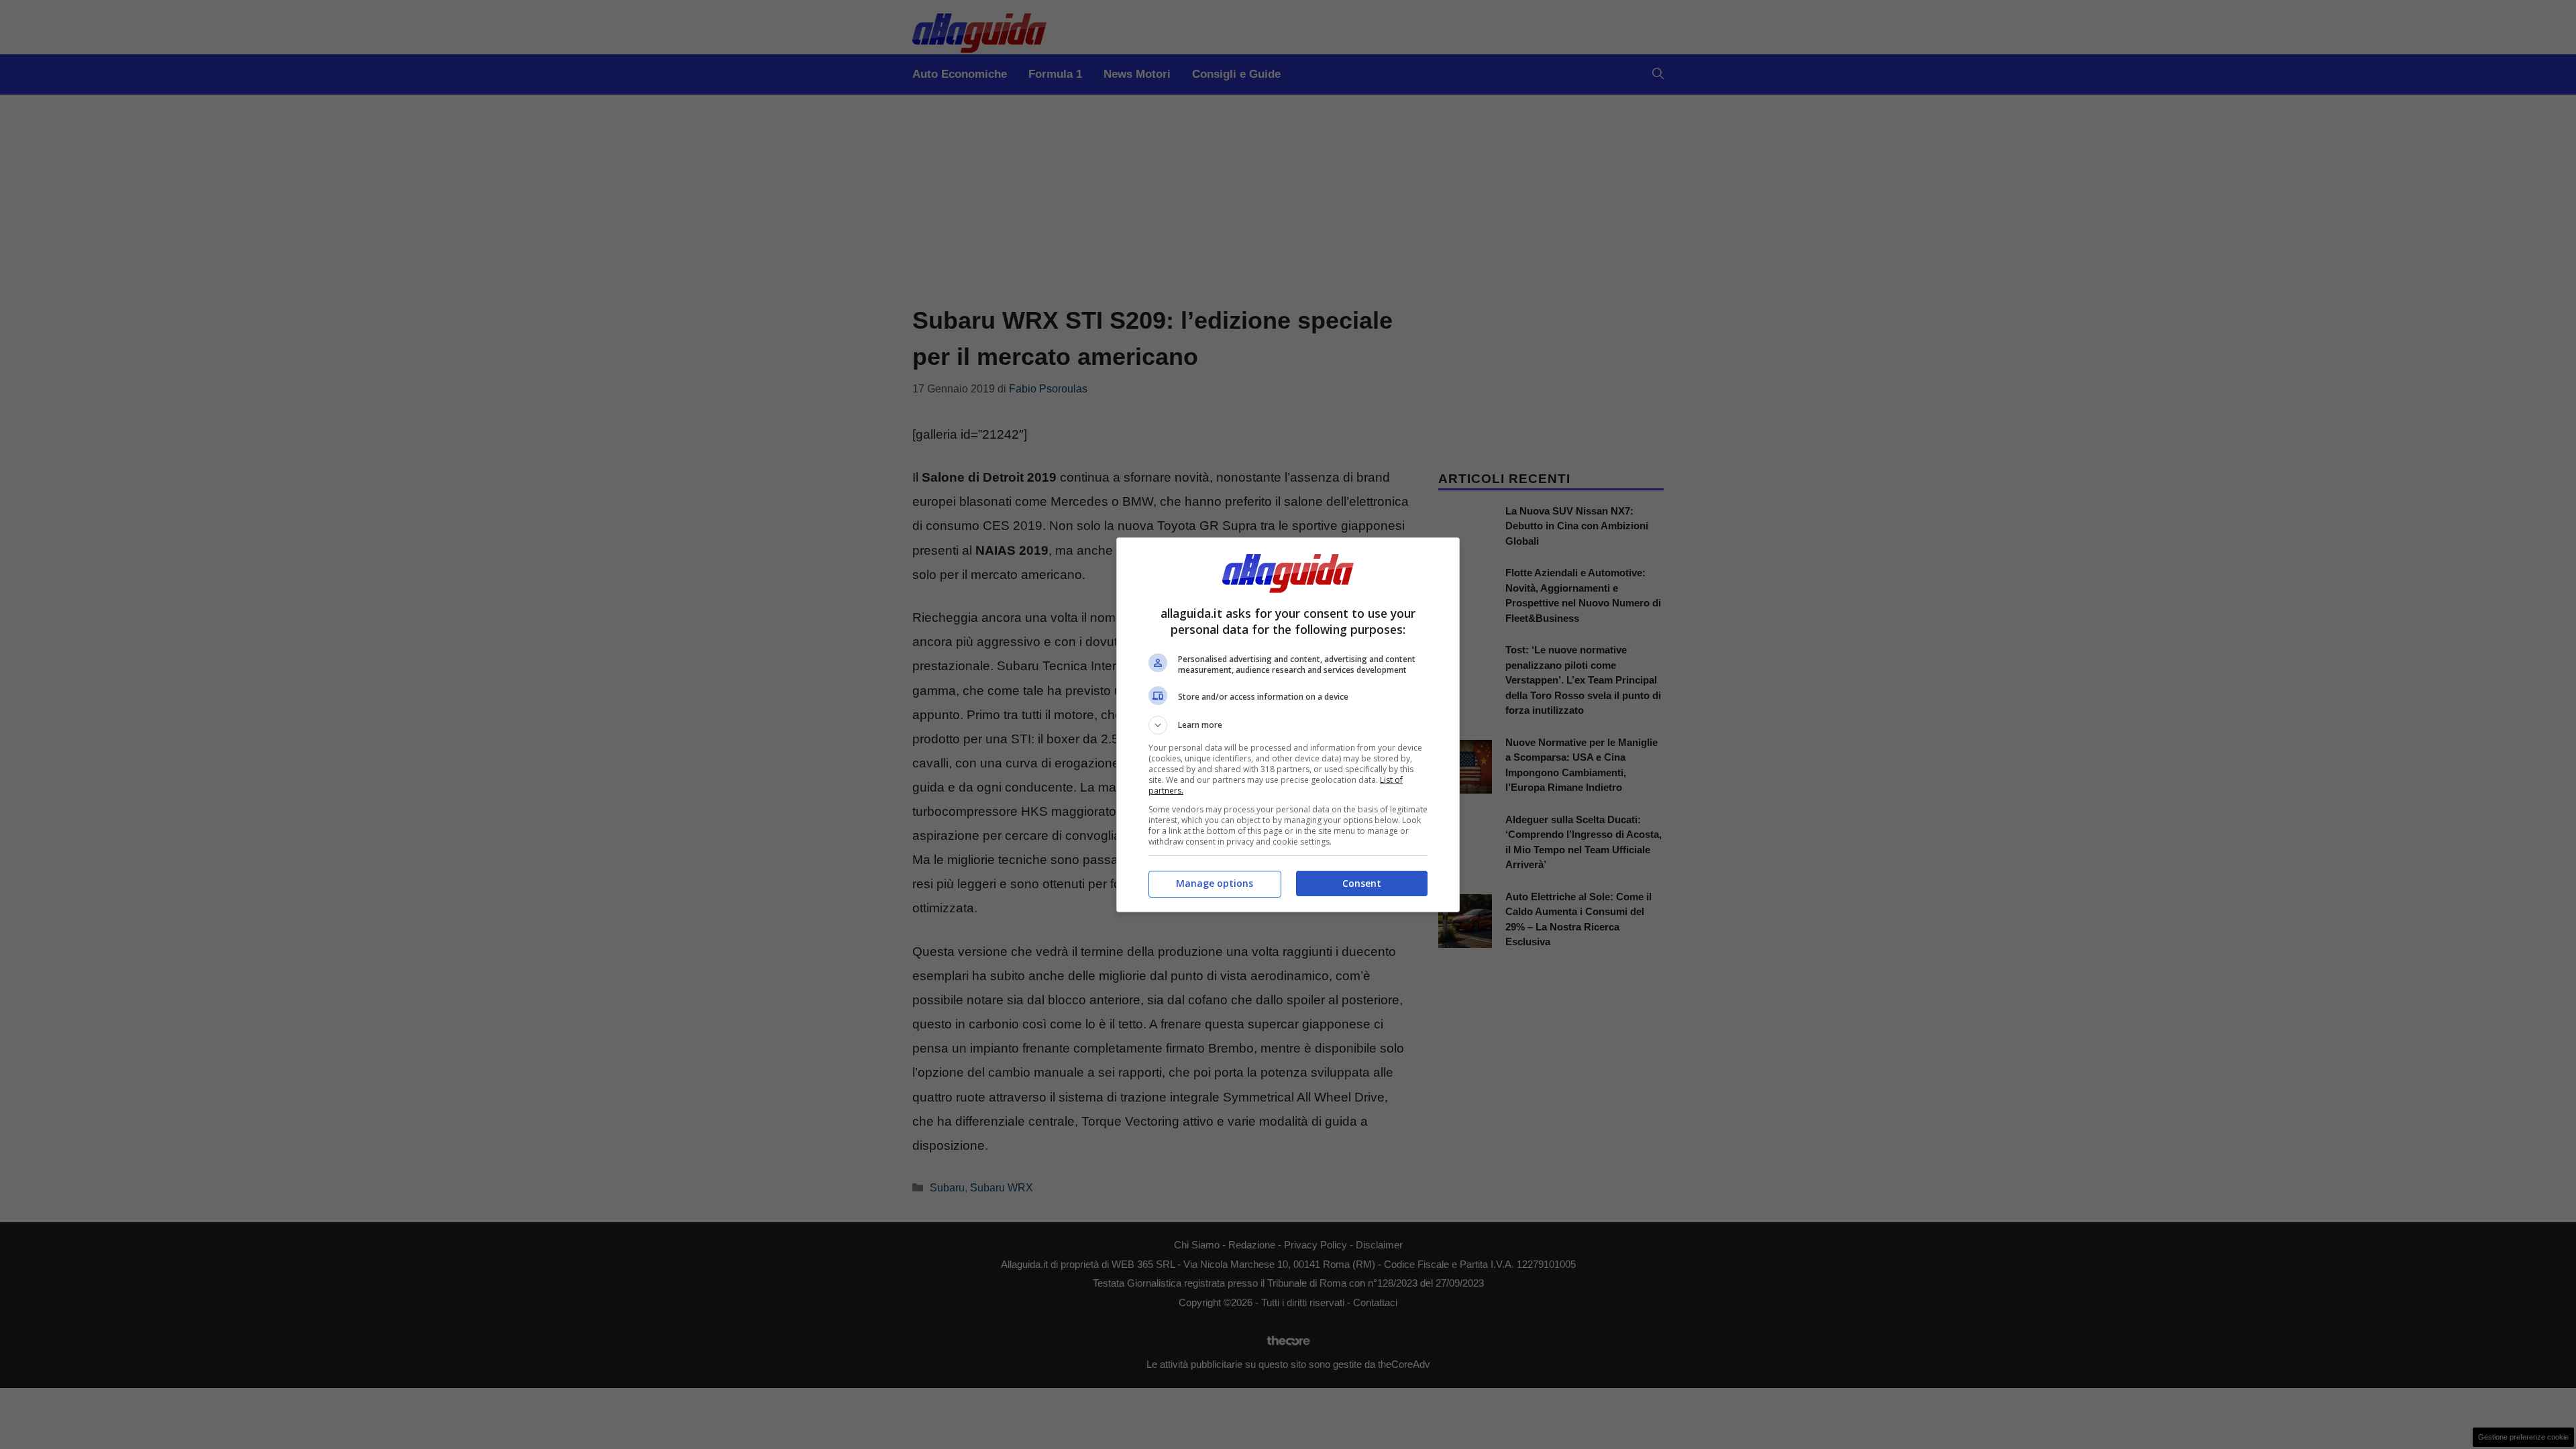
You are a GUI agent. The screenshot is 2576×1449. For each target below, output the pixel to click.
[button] (1288, 725)
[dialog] (1288, 725)
